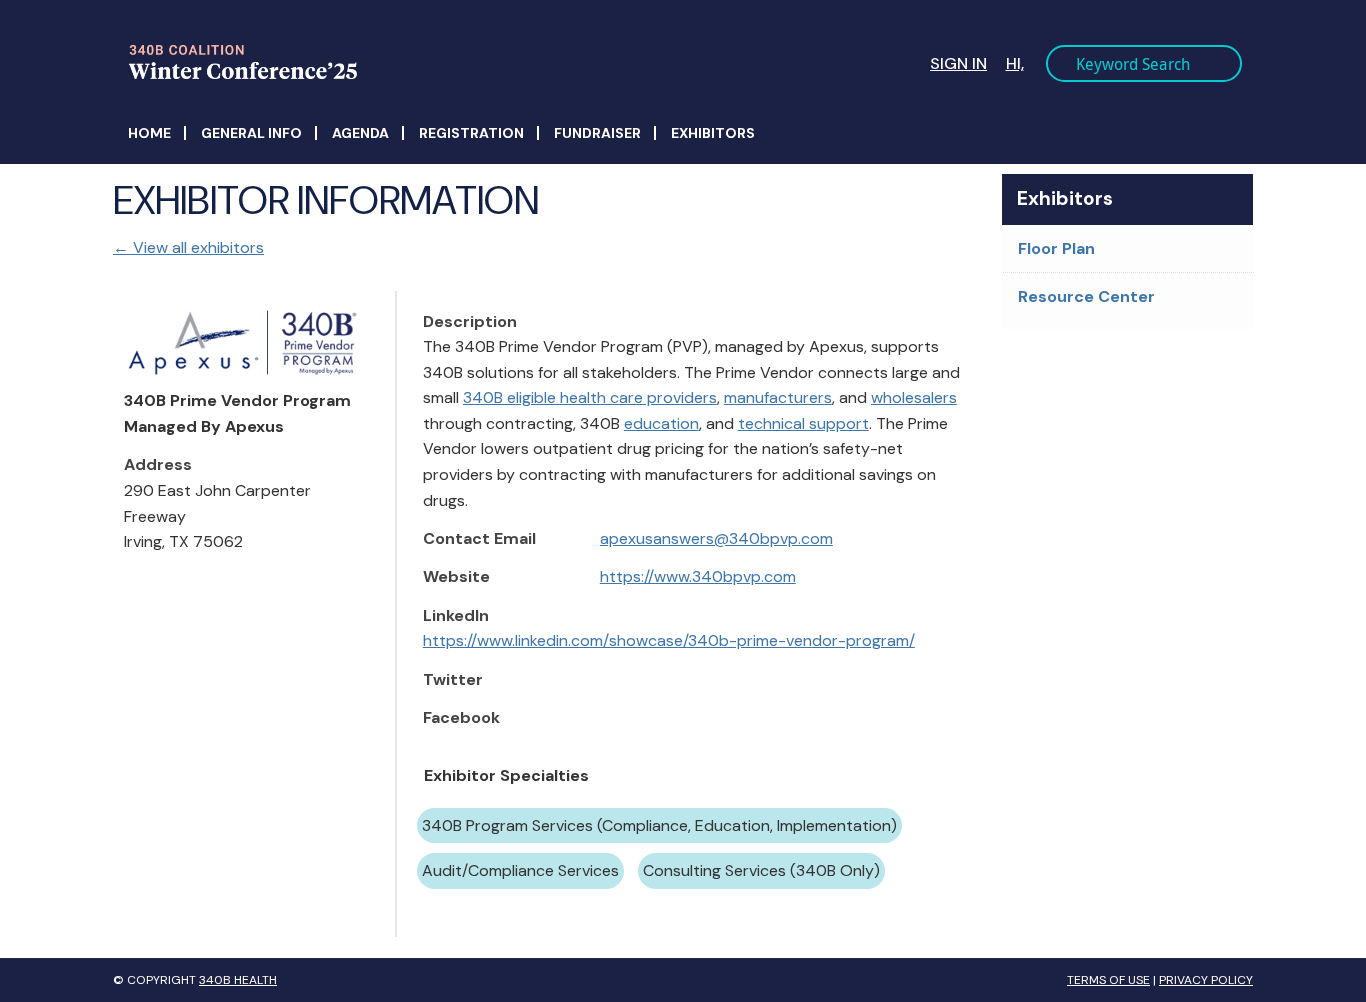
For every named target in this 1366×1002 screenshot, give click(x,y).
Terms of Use (1108, 980)
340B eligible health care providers (590, 397)
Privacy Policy (1206, 980)
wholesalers (914, 397)
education (661, 423)
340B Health (238, 980)
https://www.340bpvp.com (698, 576)
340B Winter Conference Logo (414, 62)
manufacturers (778, 397)
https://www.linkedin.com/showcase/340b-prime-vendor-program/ (669, 640)
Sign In (958, 63)
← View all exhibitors (188, 247)
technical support (803, 423)
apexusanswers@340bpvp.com (716, 538)
